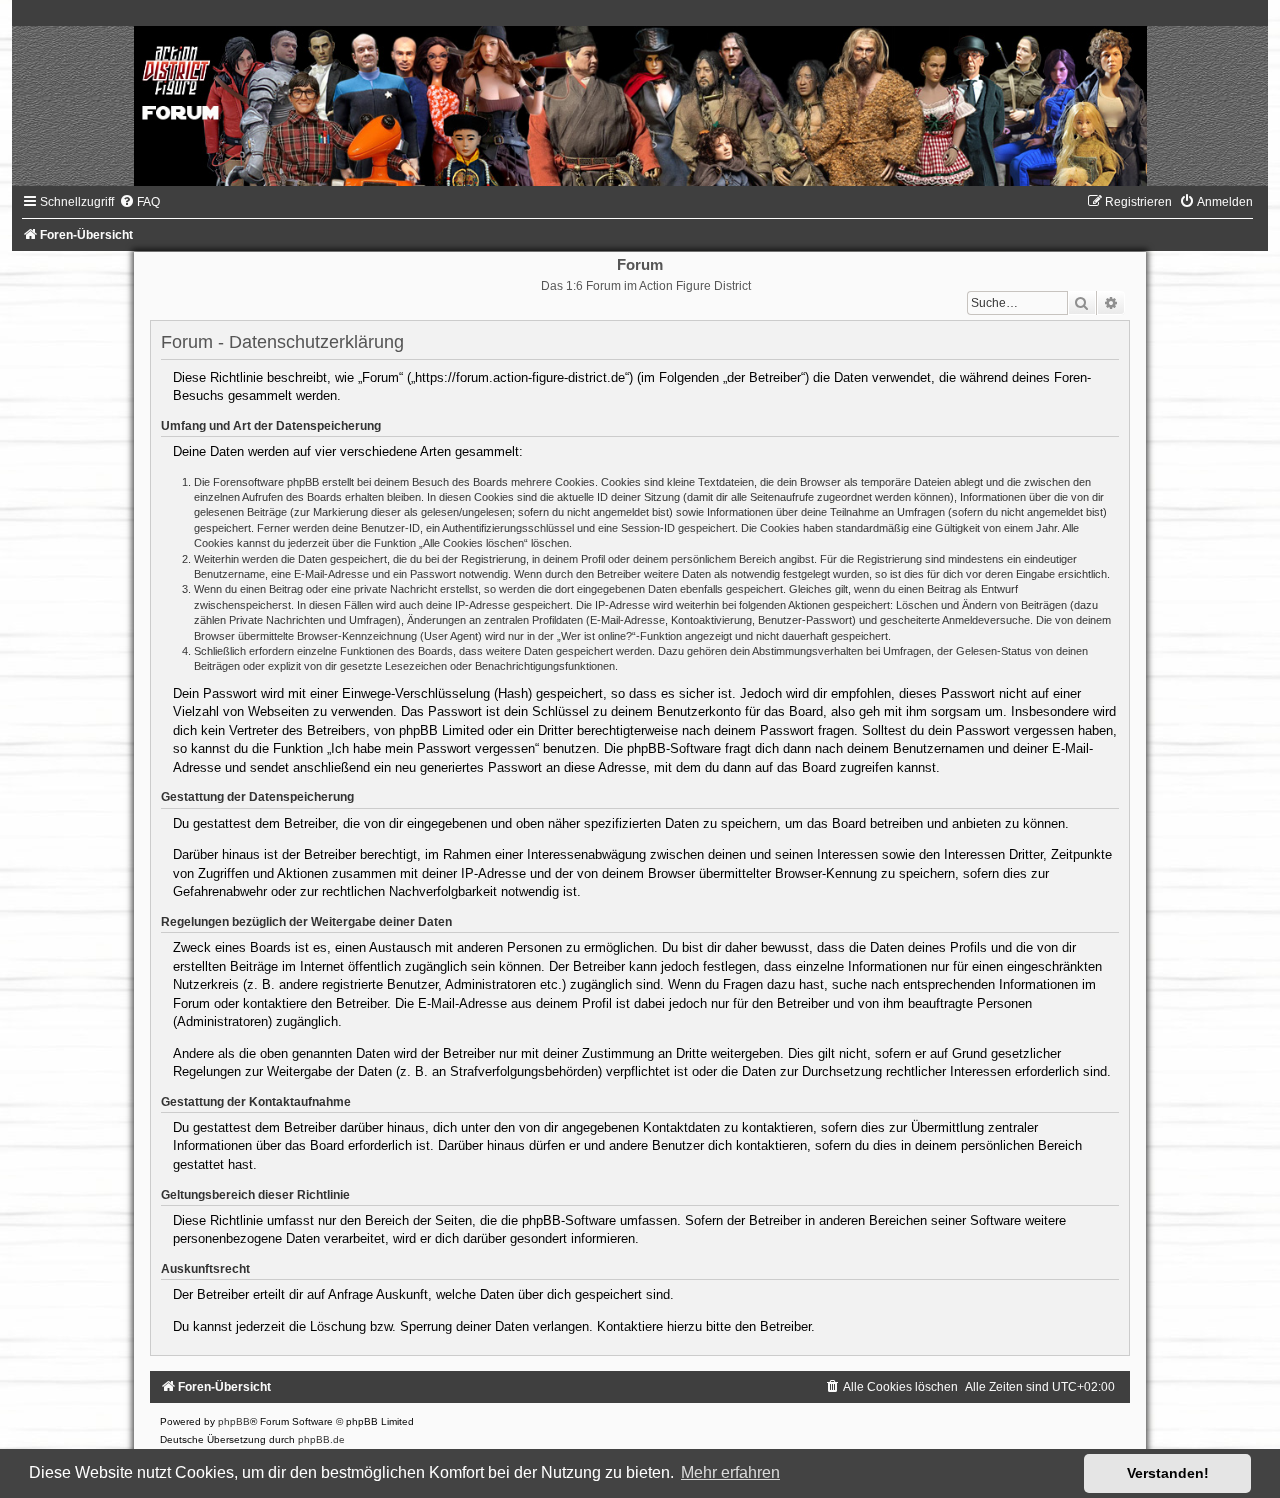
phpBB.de (321, 1439)
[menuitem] (139, 202)
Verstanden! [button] (1168, 1473)
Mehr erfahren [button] (730, 1472)
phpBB (234, 1421)
